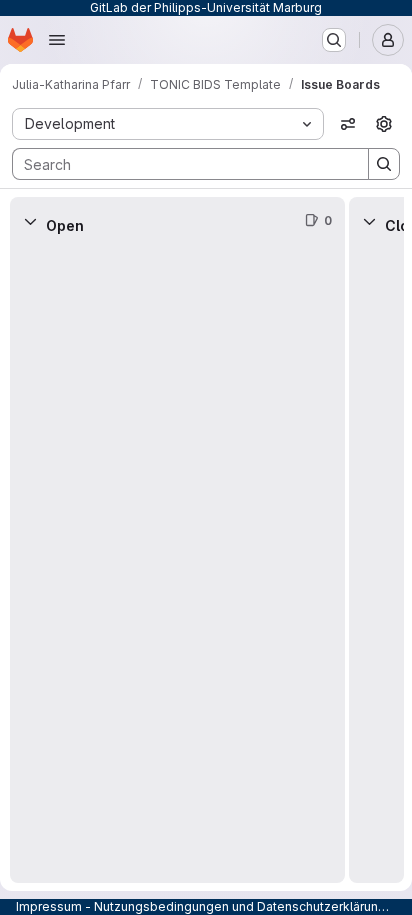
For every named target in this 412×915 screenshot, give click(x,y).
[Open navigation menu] (57, 40)
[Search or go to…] (334, 40)
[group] (177, 564)
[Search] (384, 164)
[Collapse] (30, 221)
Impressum (49, 906)
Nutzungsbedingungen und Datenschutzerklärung (240, 906)
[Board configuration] (384, 124)
